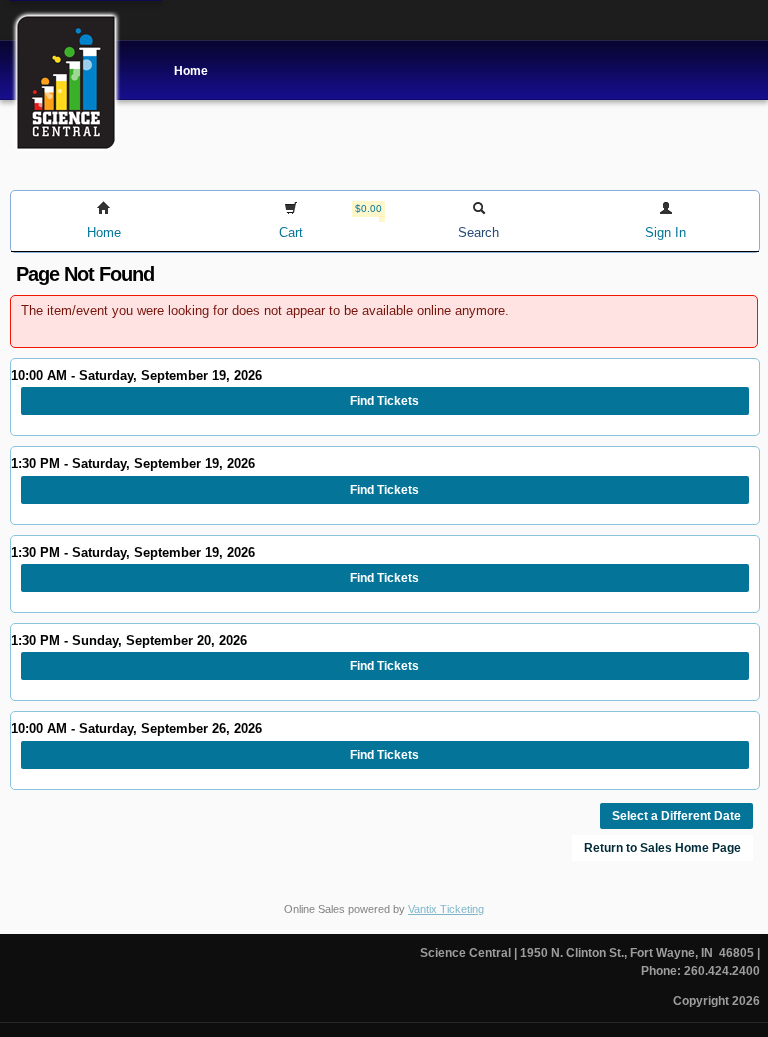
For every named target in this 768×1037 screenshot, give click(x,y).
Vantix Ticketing (446, 909)
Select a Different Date (676, 816)
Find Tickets (384, 401)
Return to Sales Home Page (662, 848)
